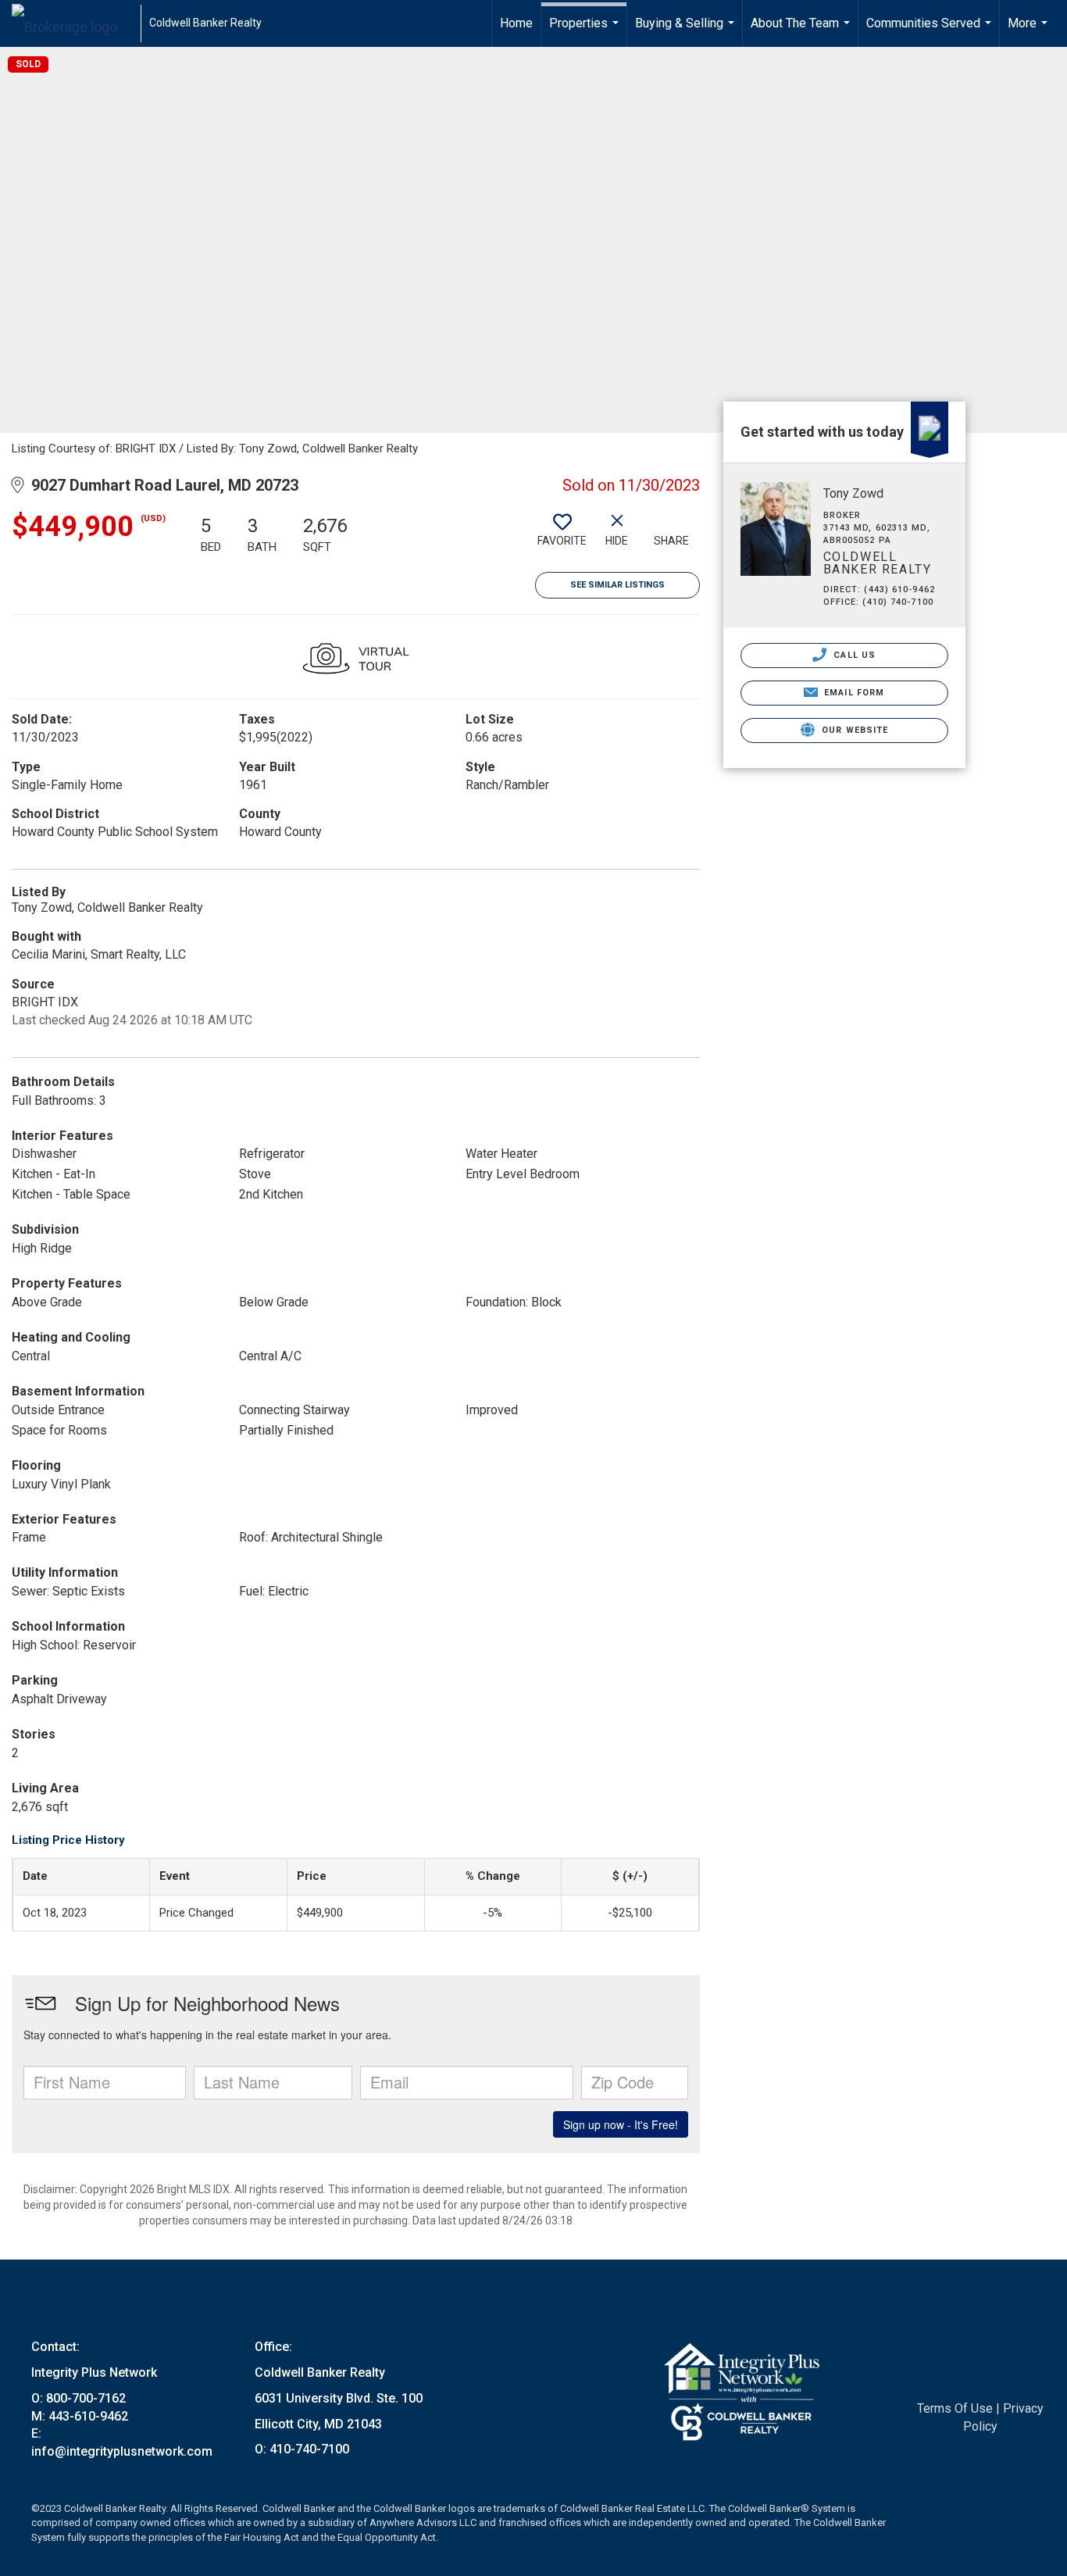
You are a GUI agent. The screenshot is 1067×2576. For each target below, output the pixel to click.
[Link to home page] (72, 23)
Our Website (853, 730)
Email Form (853, 693)
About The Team (802, 31)
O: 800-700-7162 (79, 2398)
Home (516, 23)
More (1030, 31)
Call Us (853, 655)
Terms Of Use (955, 2408)
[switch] (562, 536)
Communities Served (931, 31)
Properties (586, 31)
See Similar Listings (617, 585)
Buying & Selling (687, 31)
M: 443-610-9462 (80, 2416)
